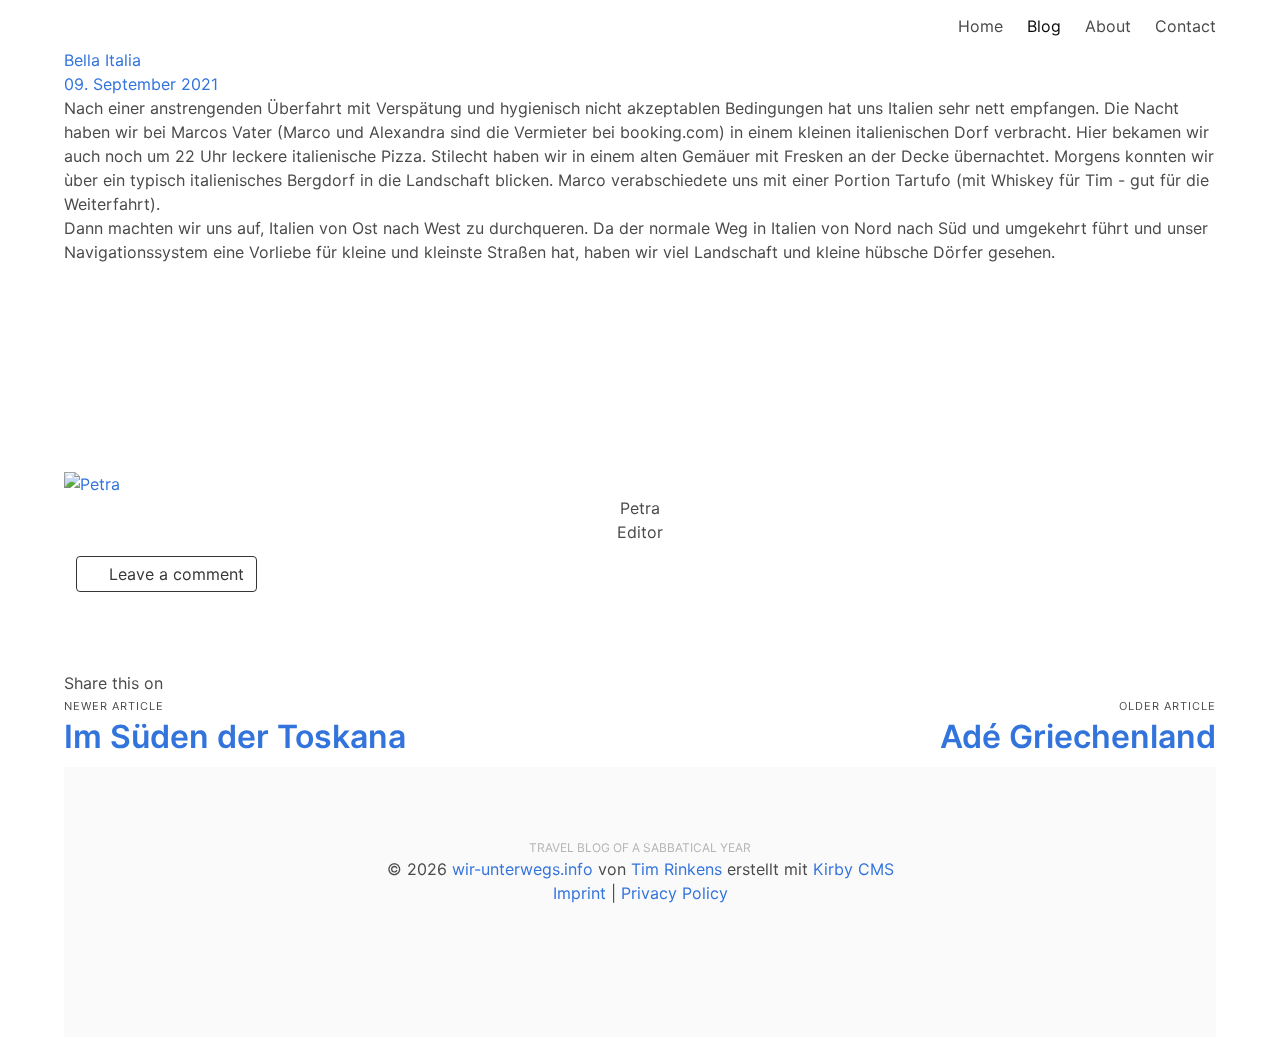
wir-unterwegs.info (522, 869)
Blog (1044, 26)
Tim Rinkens (676, 869)
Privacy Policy (674, 893)
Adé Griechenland (1078, 736)
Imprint (579, 893)
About (1108, 26)
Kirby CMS (853, 869)
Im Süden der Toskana (235, 736)
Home (980, 26)
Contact (1185, 26)
